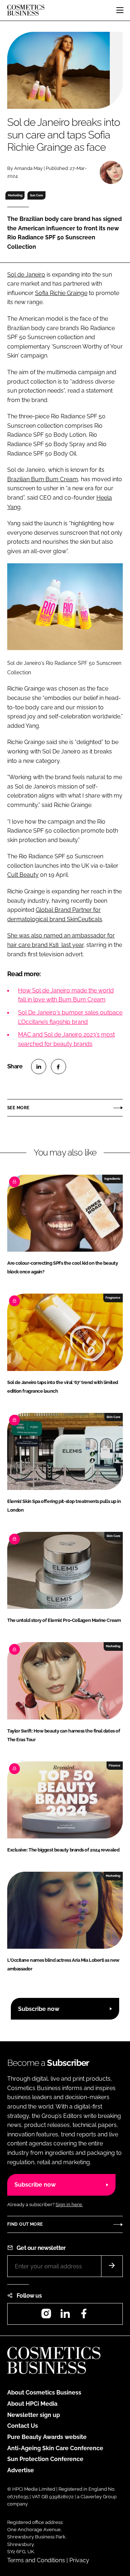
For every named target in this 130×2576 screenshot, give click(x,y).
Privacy (79, 2560)
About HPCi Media (32, 2404)
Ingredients (112, 1179)
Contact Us (23, 2426)
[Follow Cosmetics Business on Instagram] (46, 2316)
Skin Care (113, 1417)
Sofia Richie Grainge (61, 293)
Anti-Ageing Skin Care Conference (55, 2448)
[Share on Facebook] (58, 1067)
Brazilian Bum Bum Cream (43, 479)
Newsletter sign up (34, 2415)
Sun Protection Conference (45, 2459)
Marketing (15, 195)
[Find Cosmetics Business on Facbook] (84, 2316)
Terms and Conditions (36, 2560)
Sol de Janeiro (26, 275)
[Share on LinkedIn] (39, 1067)
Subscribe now (39, 2009)
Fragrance (113, 1298)
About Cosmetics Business (44, 2393)
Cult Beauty (23, 875)
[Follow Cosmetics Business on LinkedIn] (65, 2316)
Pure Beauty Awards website (47, 2437)
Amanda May (28, 168)
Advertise (21, 2470)
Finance (114, 1765)
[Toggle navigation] (120, 10)
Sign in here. (69, 2205)
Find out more (25, 2224)
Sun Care (36, 195)
